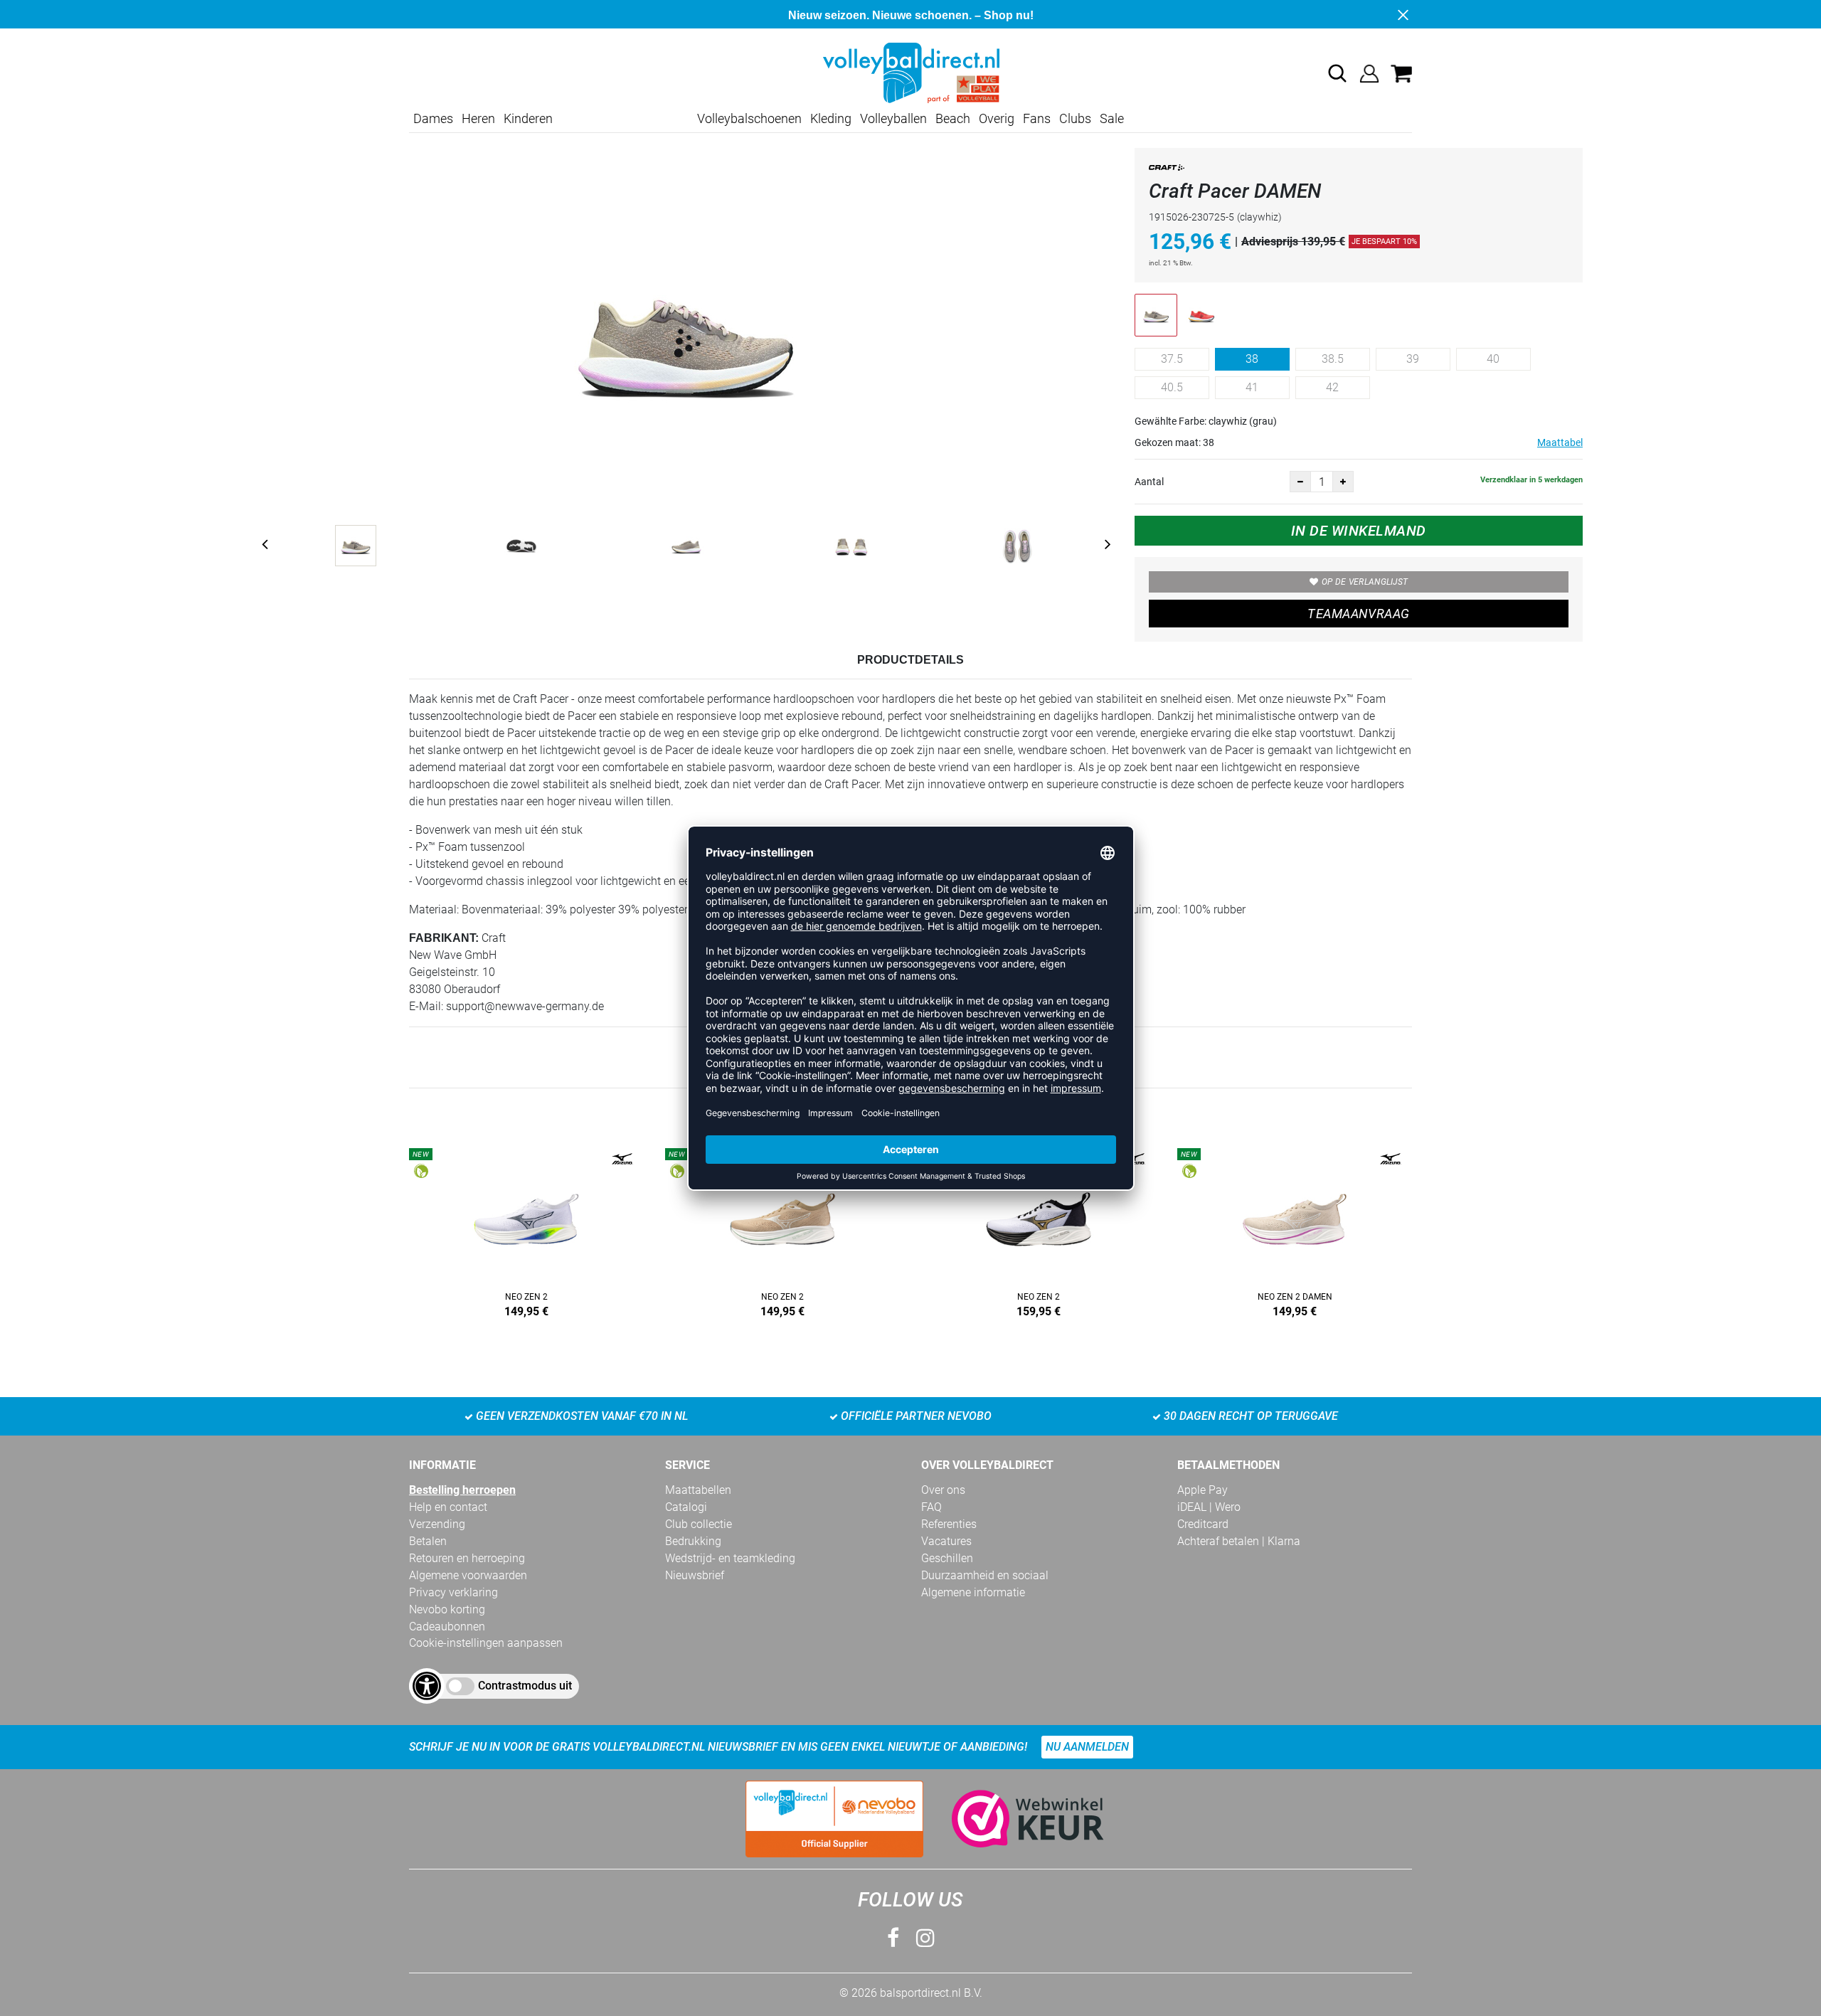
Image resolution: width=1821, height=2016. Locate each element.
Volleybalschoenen (749, 118)
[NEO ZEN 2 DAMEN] (1295, 1230)
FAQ (931, 1507)
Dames (433, 118)
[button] (1337, 73)
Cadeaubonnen (447, 1627)
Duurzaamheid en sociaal (985, 1575)
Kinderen (528, 118)
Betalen (428, 1541)
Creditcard (1203, 1524)
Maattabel (1560, 442)
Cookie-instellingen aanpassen (486, 1643)
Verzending (437, 1524)
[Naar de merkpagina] (1167, 170)
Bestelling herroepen (462, 1490)
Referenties (949, 1524)
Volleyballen (893, 118)
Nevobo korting (447, 1609)
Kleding (831, 118)
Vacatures (946, 1541)
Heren (478, 118)
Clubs (1075, 118)
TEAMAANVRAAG (1358, 614)
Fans (1037, 118)
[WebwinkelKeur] (1014, 1819)
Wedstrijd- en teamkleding (730, 1558)
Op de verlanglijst (1365, 582)
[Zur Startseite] (910, 72)
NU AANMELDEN (1087, 1747)
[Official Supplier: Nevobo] (834, 1819)
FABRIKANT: (444, 938)
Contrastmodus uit (525, 1686)
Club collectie (699, 1524)
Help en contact (448, 1507)
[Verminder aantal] (1300, 482)
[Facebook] (893, 1938)
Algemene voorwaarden (468, 1575)
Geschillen (947, 1558)
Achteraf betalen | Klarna (1239, 1541)
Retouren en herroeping (467, 1558)
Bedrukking (693, 1541)
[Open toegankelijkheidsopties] (427, 1686)
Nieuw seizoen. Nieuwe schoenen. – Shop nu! (911, 15)
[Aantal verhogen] (1343, 482)
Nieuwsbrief (695, 1575)
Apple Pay (1203, 1490)
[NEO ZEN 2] (526, 1230)
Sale (1112, 118)
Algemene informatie (973, 1592)
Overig (997, 118)
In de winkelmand (1359, 531)
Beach (953, 118)
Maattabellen (698, 1490)
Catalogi (686, 1507)
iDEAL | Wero (1209, 1507)
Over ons (943, 1490)
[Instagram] (925, 1938)
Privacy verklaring (453, 1592)
